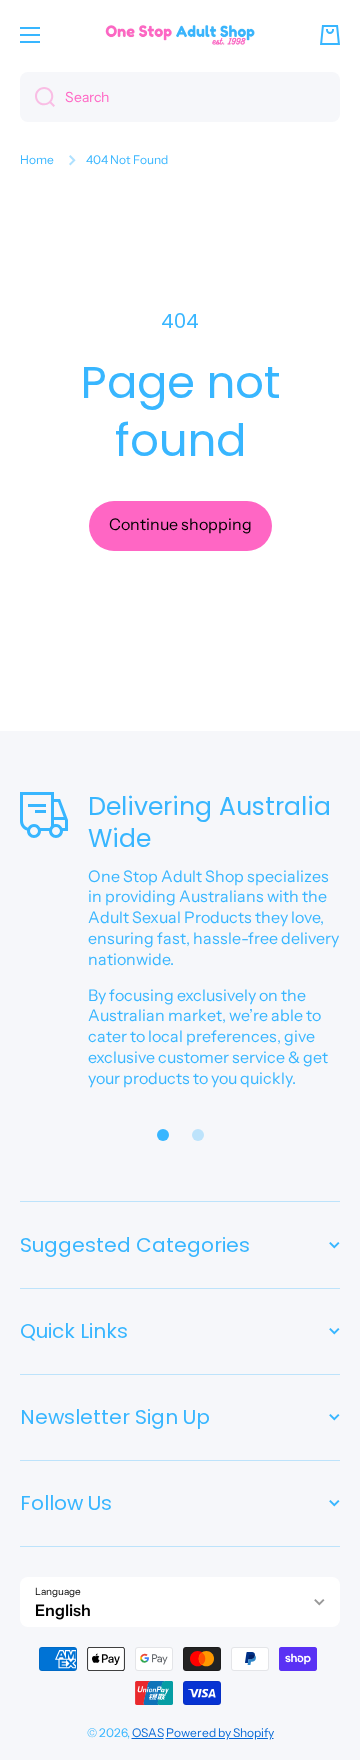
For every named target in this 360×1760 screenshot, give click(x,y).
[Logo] (180, 34)
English (63, 1610)
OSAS (148, 1732)
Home (37, 159)
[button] (330, 35)
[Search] (37, 97)
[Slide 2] (198, 1135)
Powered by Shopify (220, 1732)
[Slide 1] (163, 1135)
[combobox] (180, 97)
